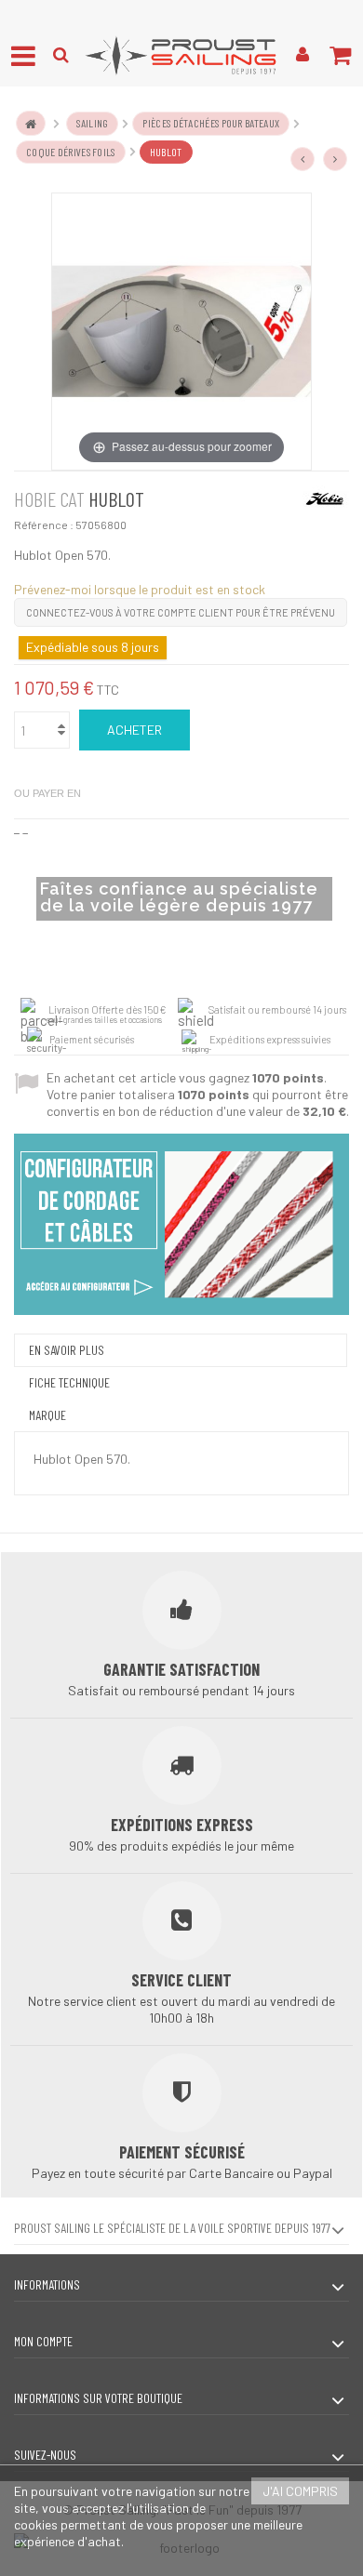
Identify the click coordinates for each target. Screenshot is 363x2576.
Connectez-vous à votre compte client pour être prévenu (181, 612)
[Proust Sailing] (181, 55)
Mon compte (43, 2341)
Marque (47, 1415)
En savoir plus (67, 1350)
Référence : (44, 524)
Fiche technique (69, 1382)
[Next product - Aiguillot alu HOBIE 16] (335, 159)
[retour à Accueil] (31, 123)
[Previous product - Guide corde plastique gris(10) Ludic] (302, 159)
